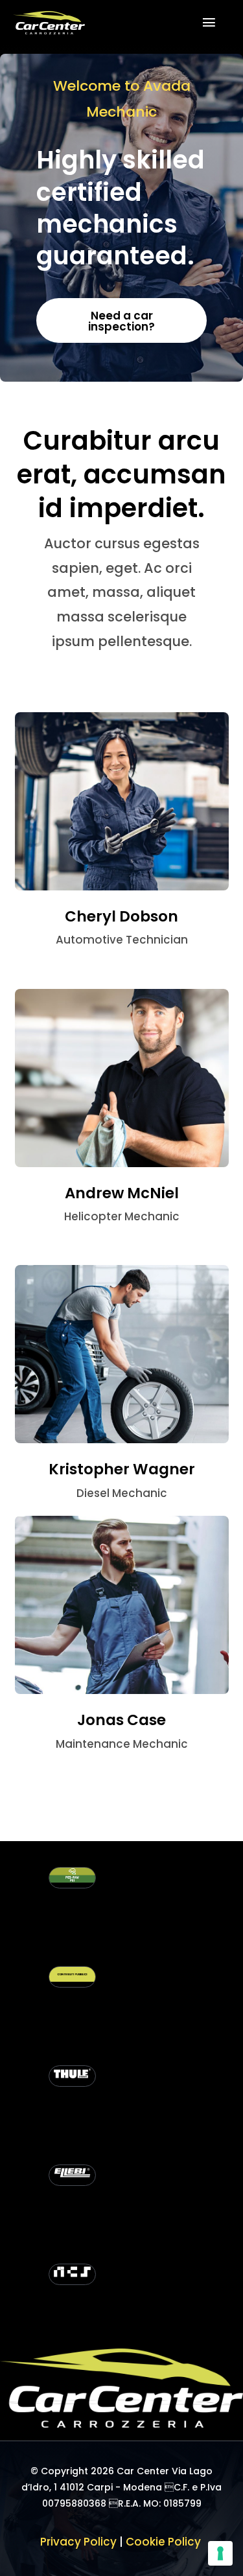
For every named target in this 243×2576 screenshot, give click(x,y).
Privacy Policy (78, 2542)
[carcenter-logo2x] (49, 16)
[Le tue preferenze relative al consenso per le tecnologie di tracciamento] (220, 2553)
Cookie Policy (165, 2542)
